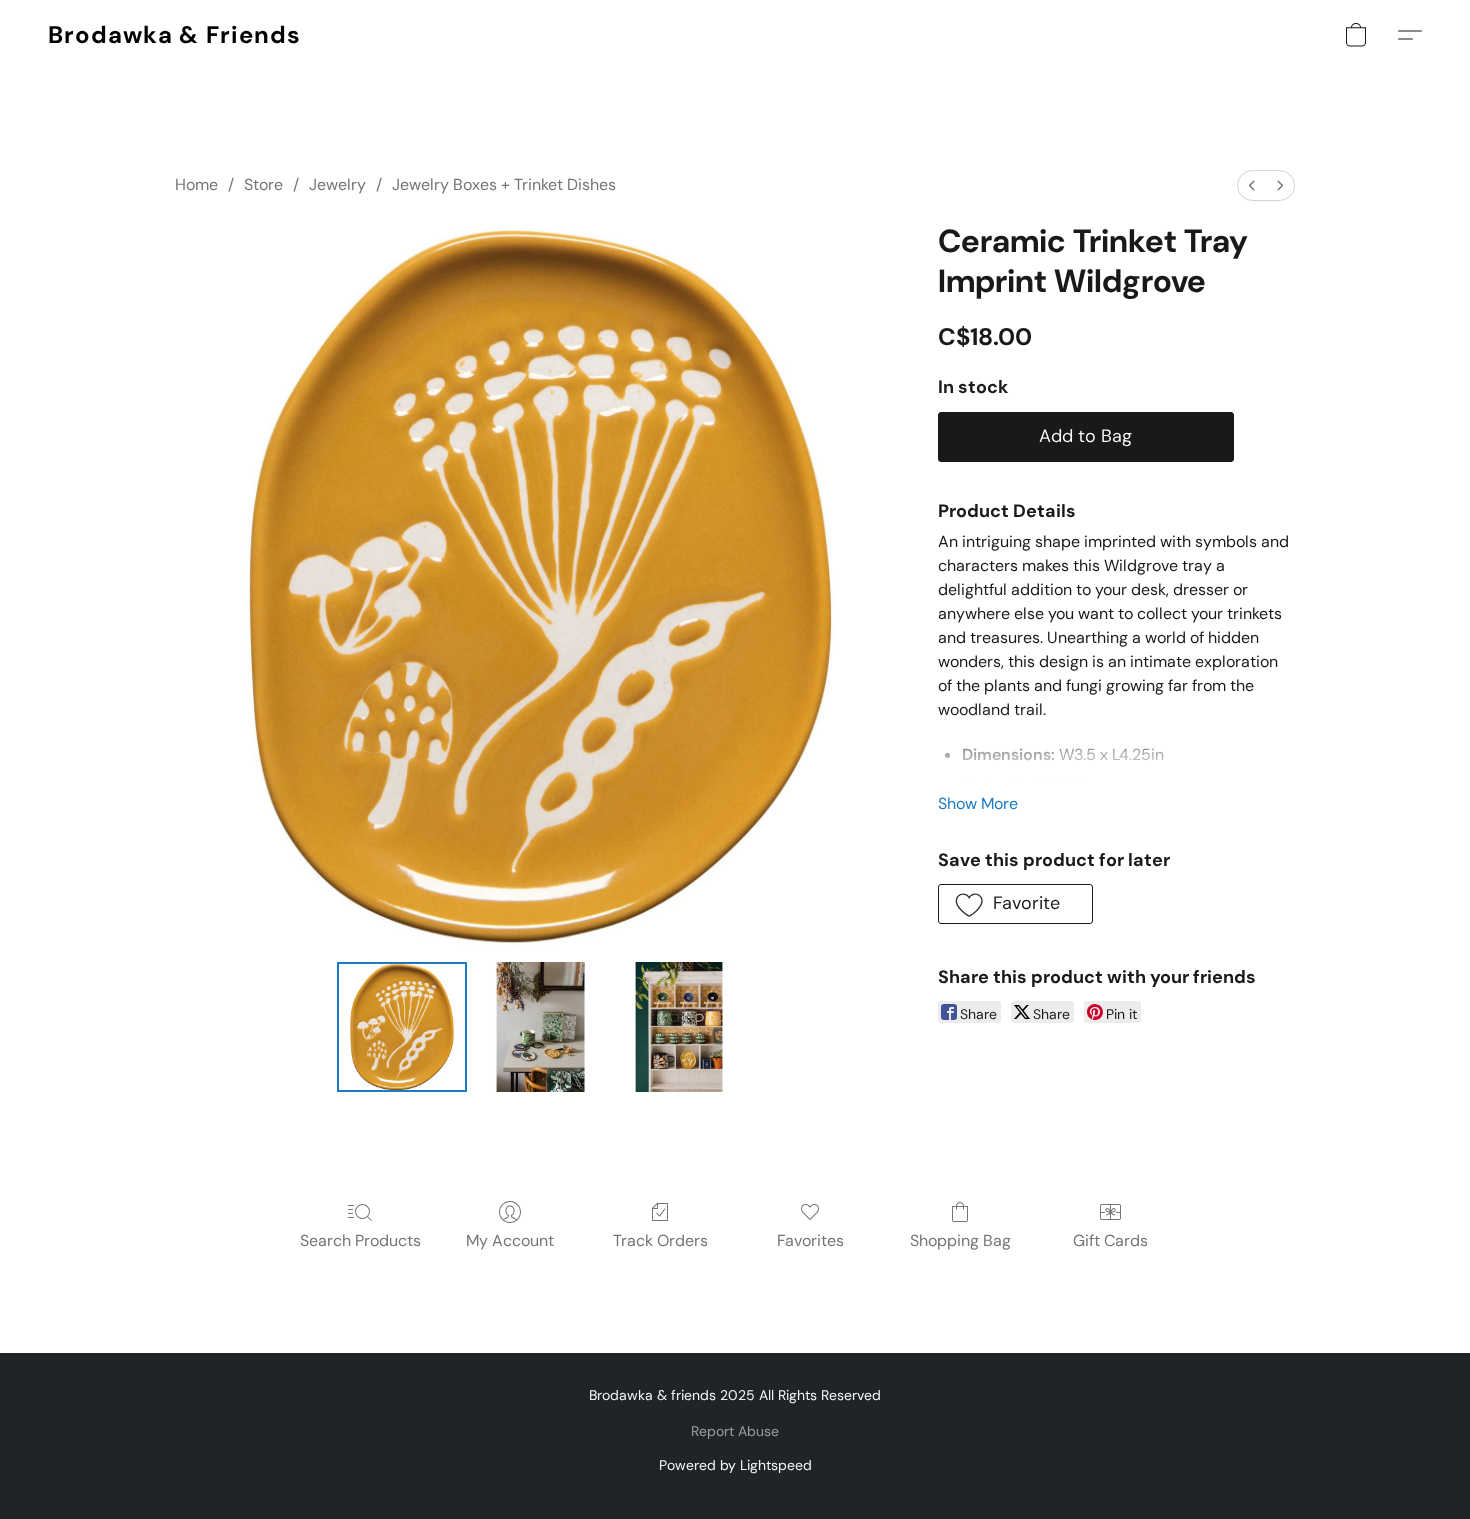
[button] (174, 35)
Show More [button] (978, 803)
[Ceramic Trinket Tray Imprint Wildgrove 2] (679, 1027)
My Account (510, 1240)
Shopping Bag (960, 1240)
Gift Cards (1110, 1240)
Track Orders (660, 1240)
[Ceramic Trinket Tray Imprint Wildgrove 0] (402, 1027)
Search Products (360, 1240)
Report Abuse (735, 1431)
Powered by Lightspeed (735, 1465)
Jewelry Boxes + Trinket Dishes (504, 184)
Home (196, 184)
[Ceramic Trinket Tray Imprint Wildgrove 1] (540, 1027)
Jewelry (337, 184)
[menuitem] (1252, 185)
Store (263, 184)
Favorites (810, 1240)
